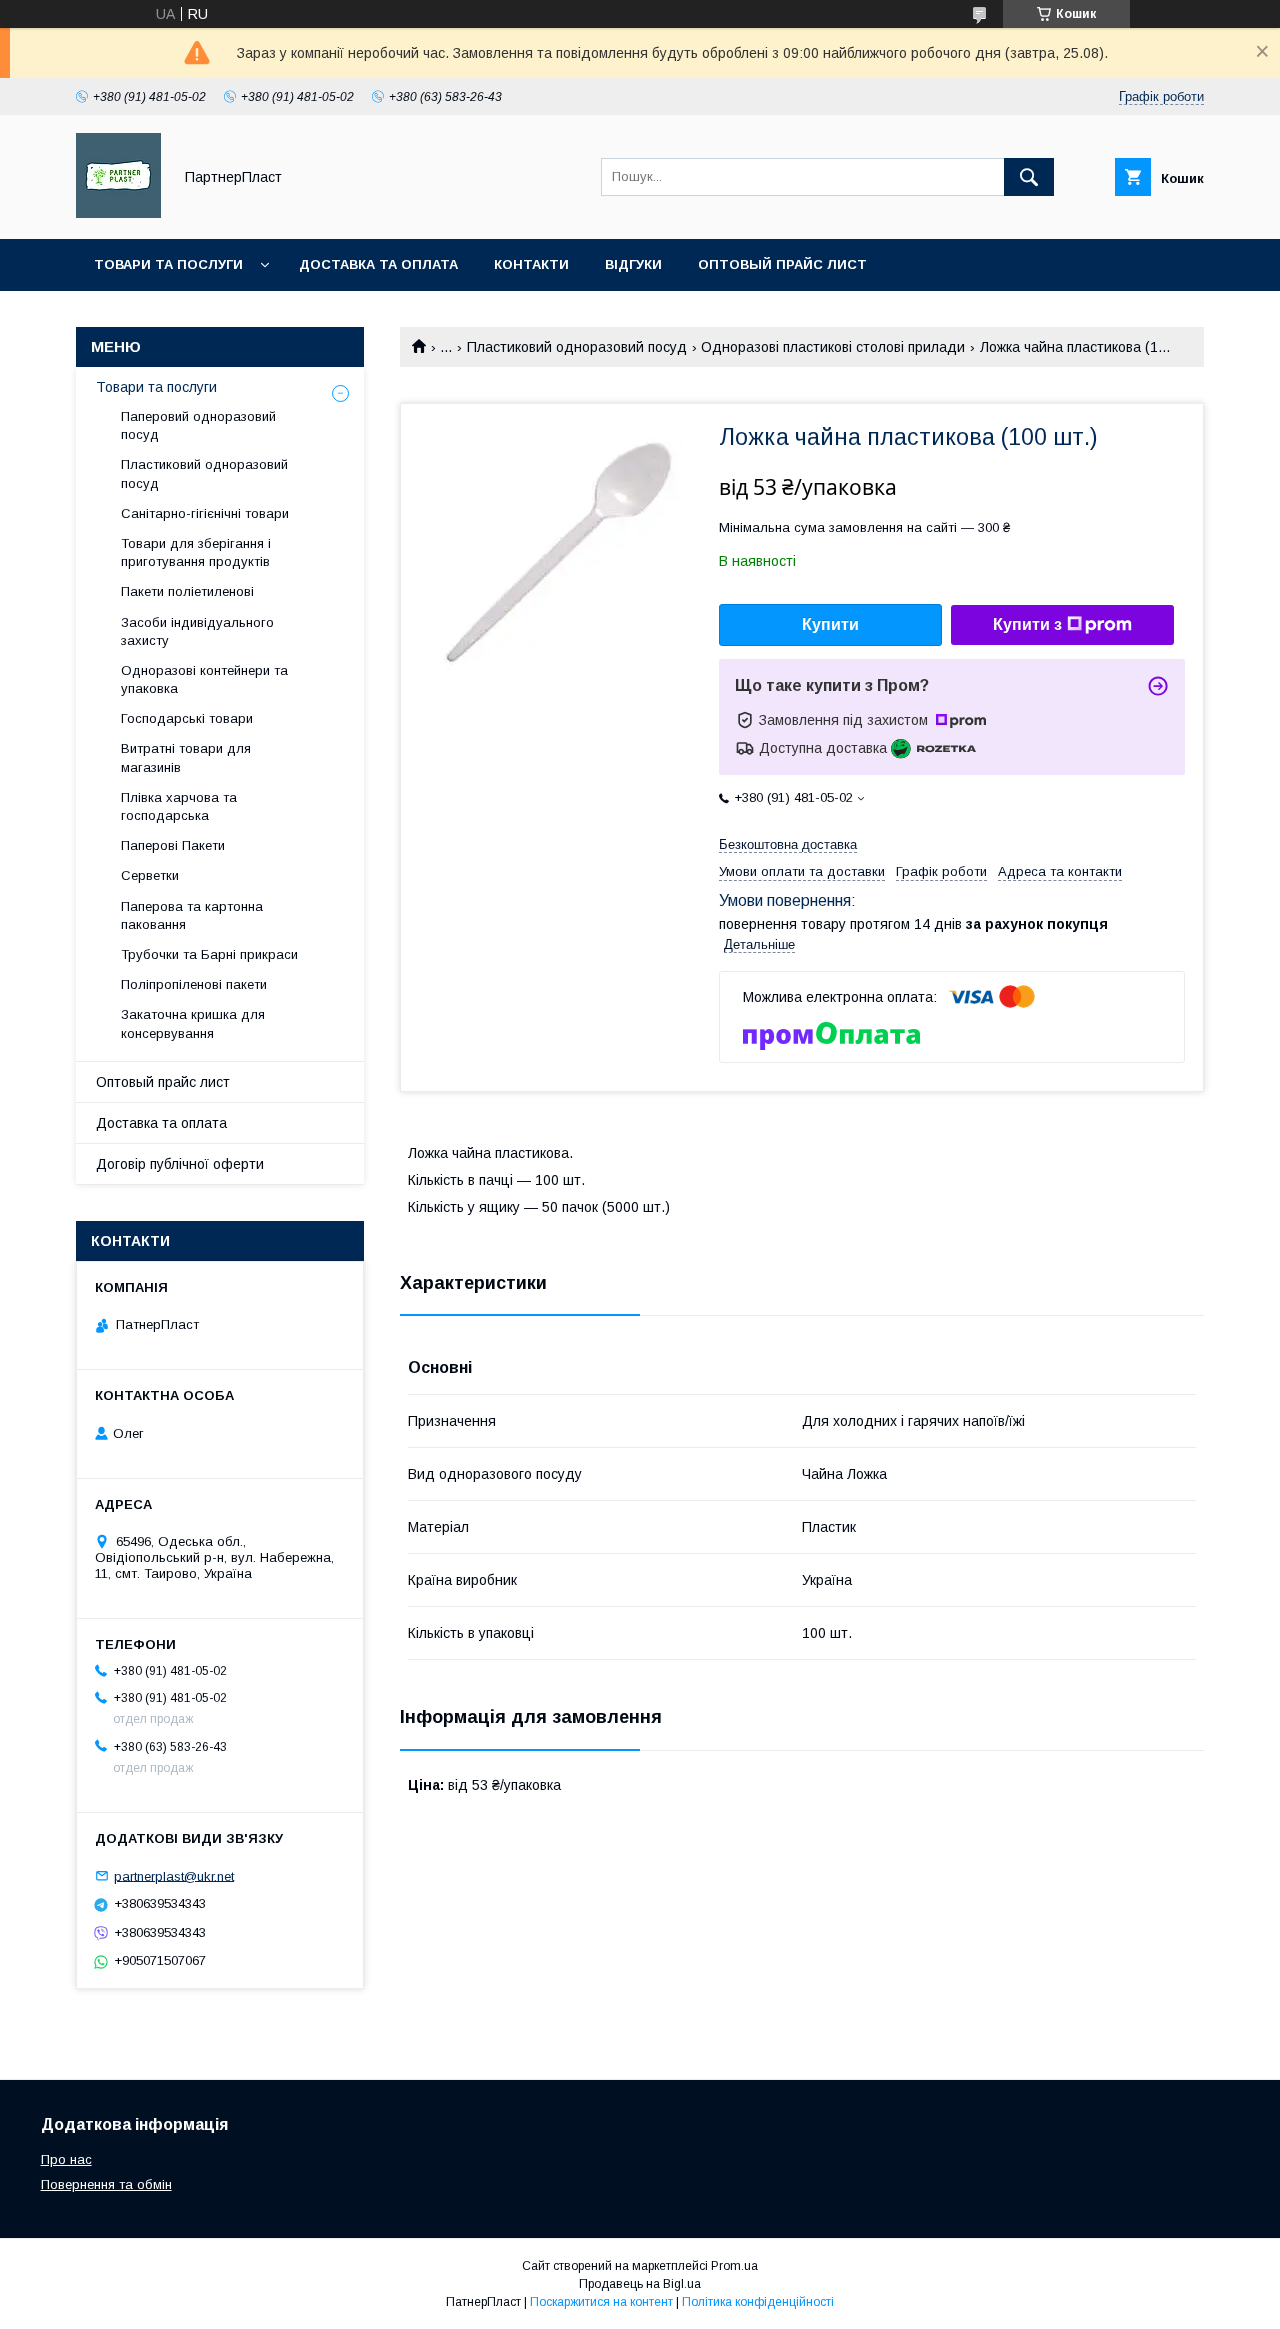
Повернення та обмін (106, 2184)
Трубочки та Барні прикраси (209, 954)
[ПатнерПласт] (118, 213)
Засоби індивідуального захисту (197, 631)
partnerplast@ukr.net (174, 1875)
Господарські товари (187, 718)
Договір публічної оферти (180, 1164)
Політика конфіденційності (758, 2302)
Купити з (1027, 624)
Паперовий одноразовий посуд (198, 425)
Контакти (531, 264)
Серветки (150, 875)
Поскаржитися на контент (601, 2302)
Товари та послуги (168, 264)
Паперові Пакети (173, 845)
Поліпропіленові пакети (194, 984)
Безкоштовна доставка (788, 844)
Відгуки (633, 264)
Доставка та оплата (378, 264)
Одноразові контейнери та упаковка (204, 679)
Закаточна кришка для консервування (193, 1023)
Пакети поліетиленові (187, 591)
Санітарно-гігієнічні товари (205, 513)
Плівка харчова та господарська (179, 806)
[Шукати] (1029, 177)
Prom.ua (734, 2266)
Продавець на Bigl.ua (640, 2284)
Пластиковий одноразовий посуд (577, 347)
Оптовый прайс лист (782, 264)
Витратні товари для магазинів (186, 757)
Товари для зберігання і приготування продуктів (196, 552)
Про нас (66, 2159)
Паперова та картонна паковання (192, 915)
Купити (830, 624)
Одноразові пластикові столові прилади (833, 347)
